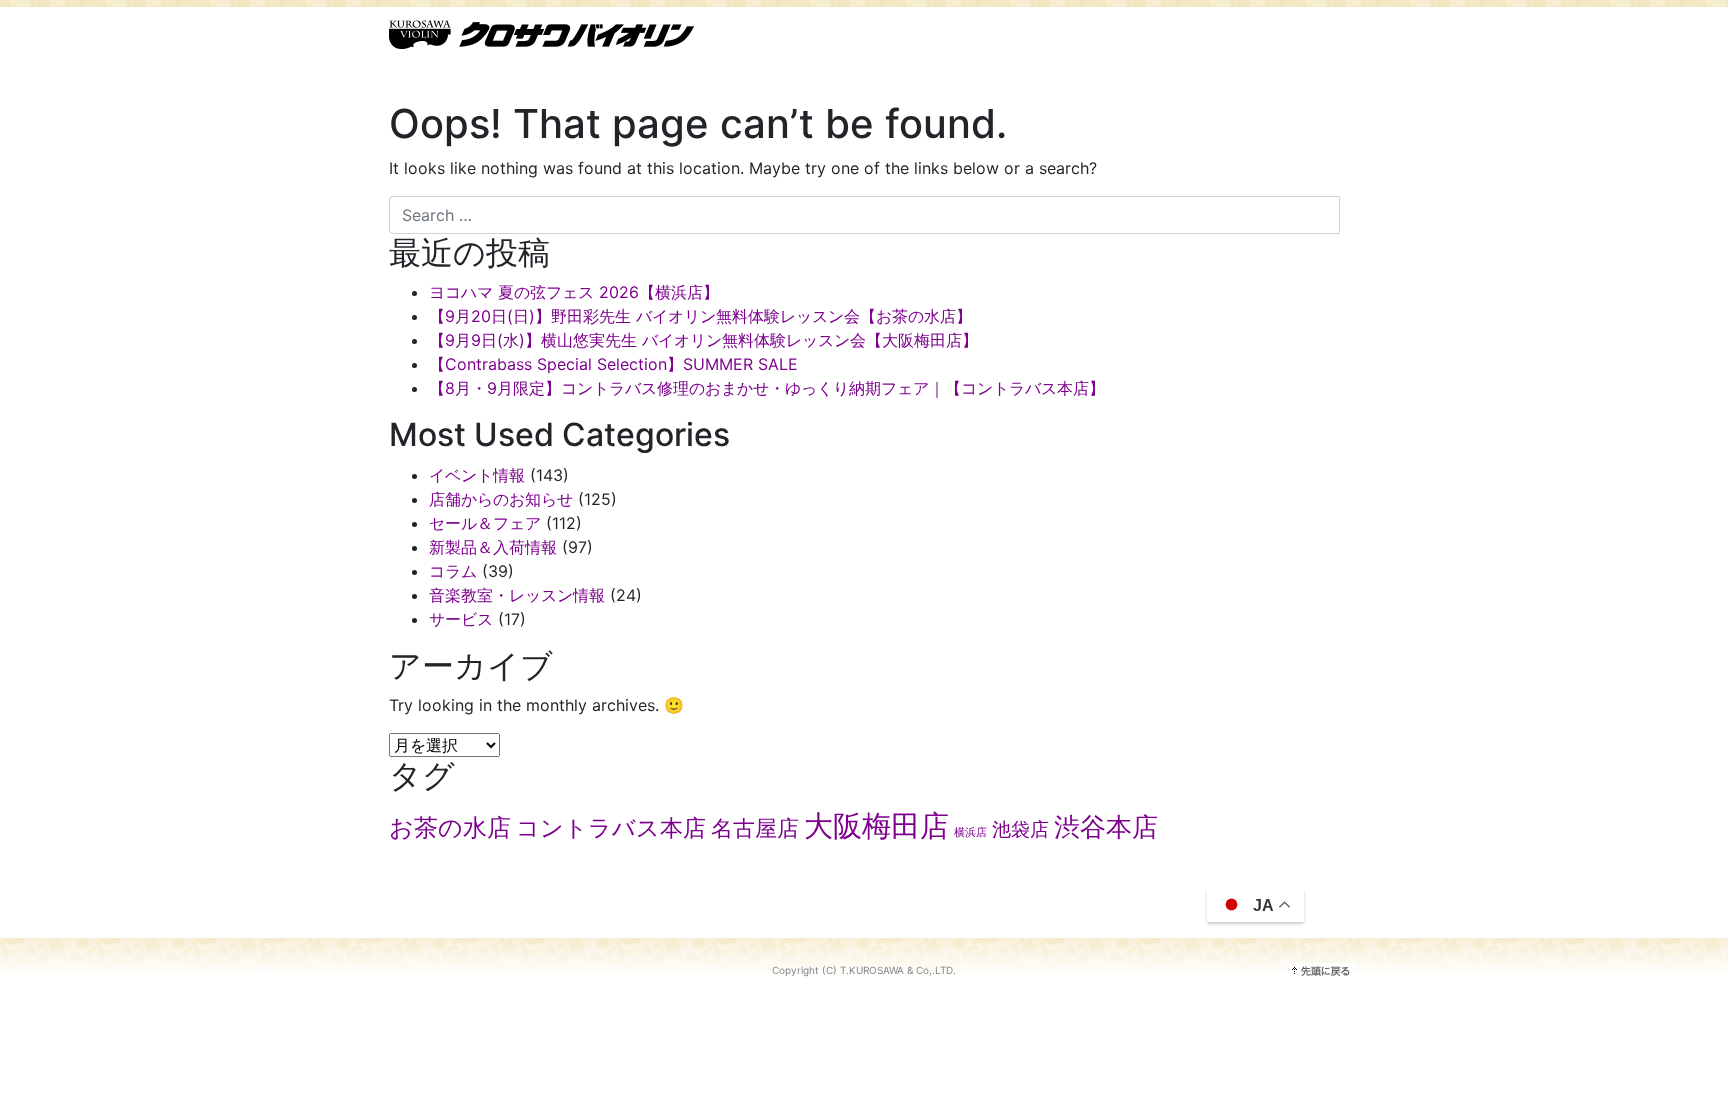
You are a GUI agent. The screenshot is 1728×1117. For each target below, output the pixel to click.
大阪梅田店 (876, 825)
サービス (461, 619)
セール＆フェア (485, 523)
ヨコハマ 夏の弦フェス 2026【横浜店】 (574, 292)
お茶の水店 (450, 827)
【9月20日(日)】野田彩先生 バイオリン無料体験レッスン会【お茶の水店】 (700, 316)
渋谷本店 (1106, 826)
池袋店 (1020, 829)
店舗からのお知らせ (501, 499)
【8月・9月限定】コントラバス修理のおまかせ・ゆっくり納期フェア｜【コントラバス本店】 (767, 388)
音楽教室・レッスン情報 (517, 595)
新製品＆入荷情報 (493, 547)
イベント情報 (477, 475)
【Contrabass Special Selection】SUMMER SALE (613, 364)
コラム (453, 571)
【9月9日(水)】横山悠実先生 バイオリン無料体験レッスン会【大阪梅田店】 (703, 340)
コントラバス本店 (611, 828)
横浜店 (970, 832)
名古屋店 (755, 828)
